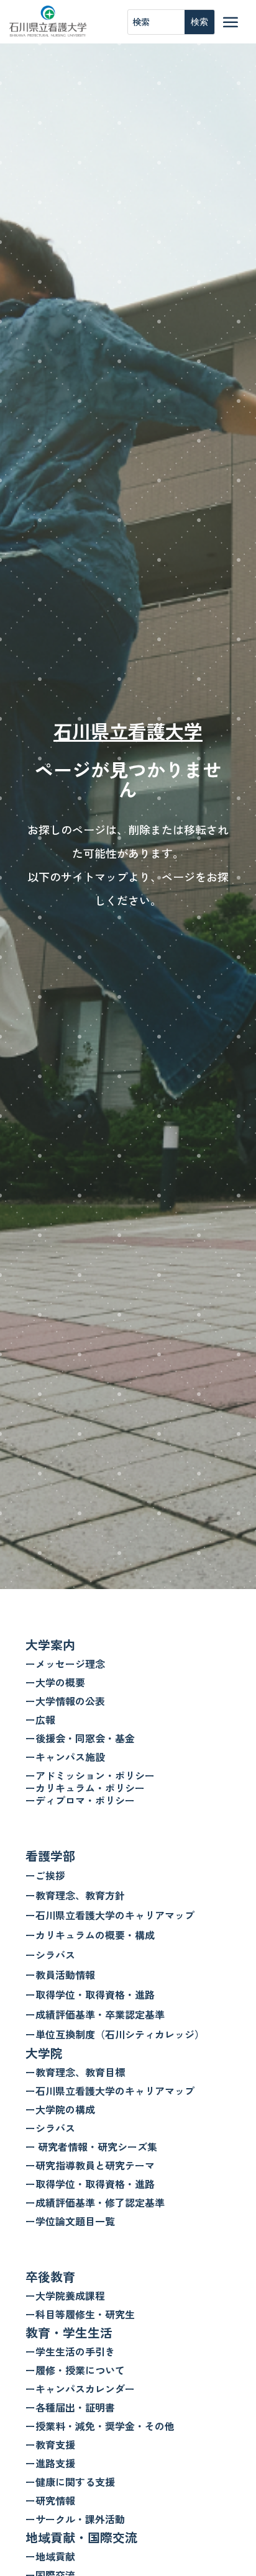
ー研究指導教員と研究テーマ (90, 2165)
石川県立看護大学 (128, 731)
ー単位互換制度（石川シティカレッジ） (115, 2034)
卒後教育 (50, 2277)
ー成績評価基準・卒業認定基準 (95, 2014)
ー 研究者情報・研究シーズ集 (91, 2146)
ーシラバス (50, 1955)
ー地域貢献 (50, 2556)
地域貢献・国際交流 (81, 2537)
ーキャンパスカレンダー (80, 2389)
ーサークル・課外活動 (75, 2519)
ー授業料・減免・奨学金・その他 (100, 2426)
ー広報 (40, 1719)
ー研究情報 (50, 2500)
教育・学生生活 (69, 2332)
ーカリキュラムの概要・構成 (90, 1935)
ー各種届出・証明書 (70, 2407)
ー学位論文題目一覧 (70, 2221)
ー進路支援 (50, 2463)
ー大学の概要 (55, 1682)
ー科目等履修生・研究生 (80, 2314)
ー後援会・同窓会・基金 (80, 1738)
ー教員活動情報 (60, 1975)
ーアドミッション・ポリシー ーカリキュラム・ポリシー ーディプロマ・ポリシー (90, 1788)
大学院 (44, 2053)
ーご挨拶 (45, 1875)
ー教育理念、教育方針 (75, 1895)
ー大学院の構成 (60, 2109)
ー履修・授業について (75, 2370)
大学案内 (50, 1645)
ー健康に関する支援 (70, 2482)
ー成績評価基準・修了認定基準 (95, 2202)
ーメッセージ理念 (65, 1664)
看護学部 (50, 1856)
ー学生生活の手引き (70, 2351)
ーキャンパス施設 (65, 1757)
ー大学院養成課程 (65, 2295)
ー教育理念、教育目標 (75, 2072)
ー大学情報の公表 (65, 1701)
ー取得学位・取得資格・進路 (90, 1994)
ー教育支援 (50, 2444)
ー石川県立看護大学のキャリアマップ (110, 1915)
